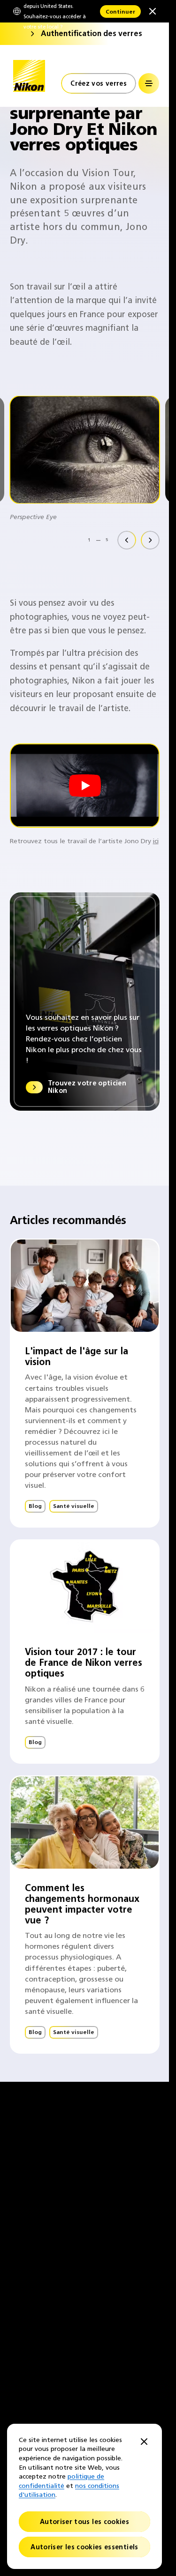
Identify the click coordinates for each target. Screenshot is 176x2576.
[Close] (144, 2442)
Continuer (120, 11)
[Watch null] (84, 786)
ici (156, 841)
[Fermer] (153, 11)
